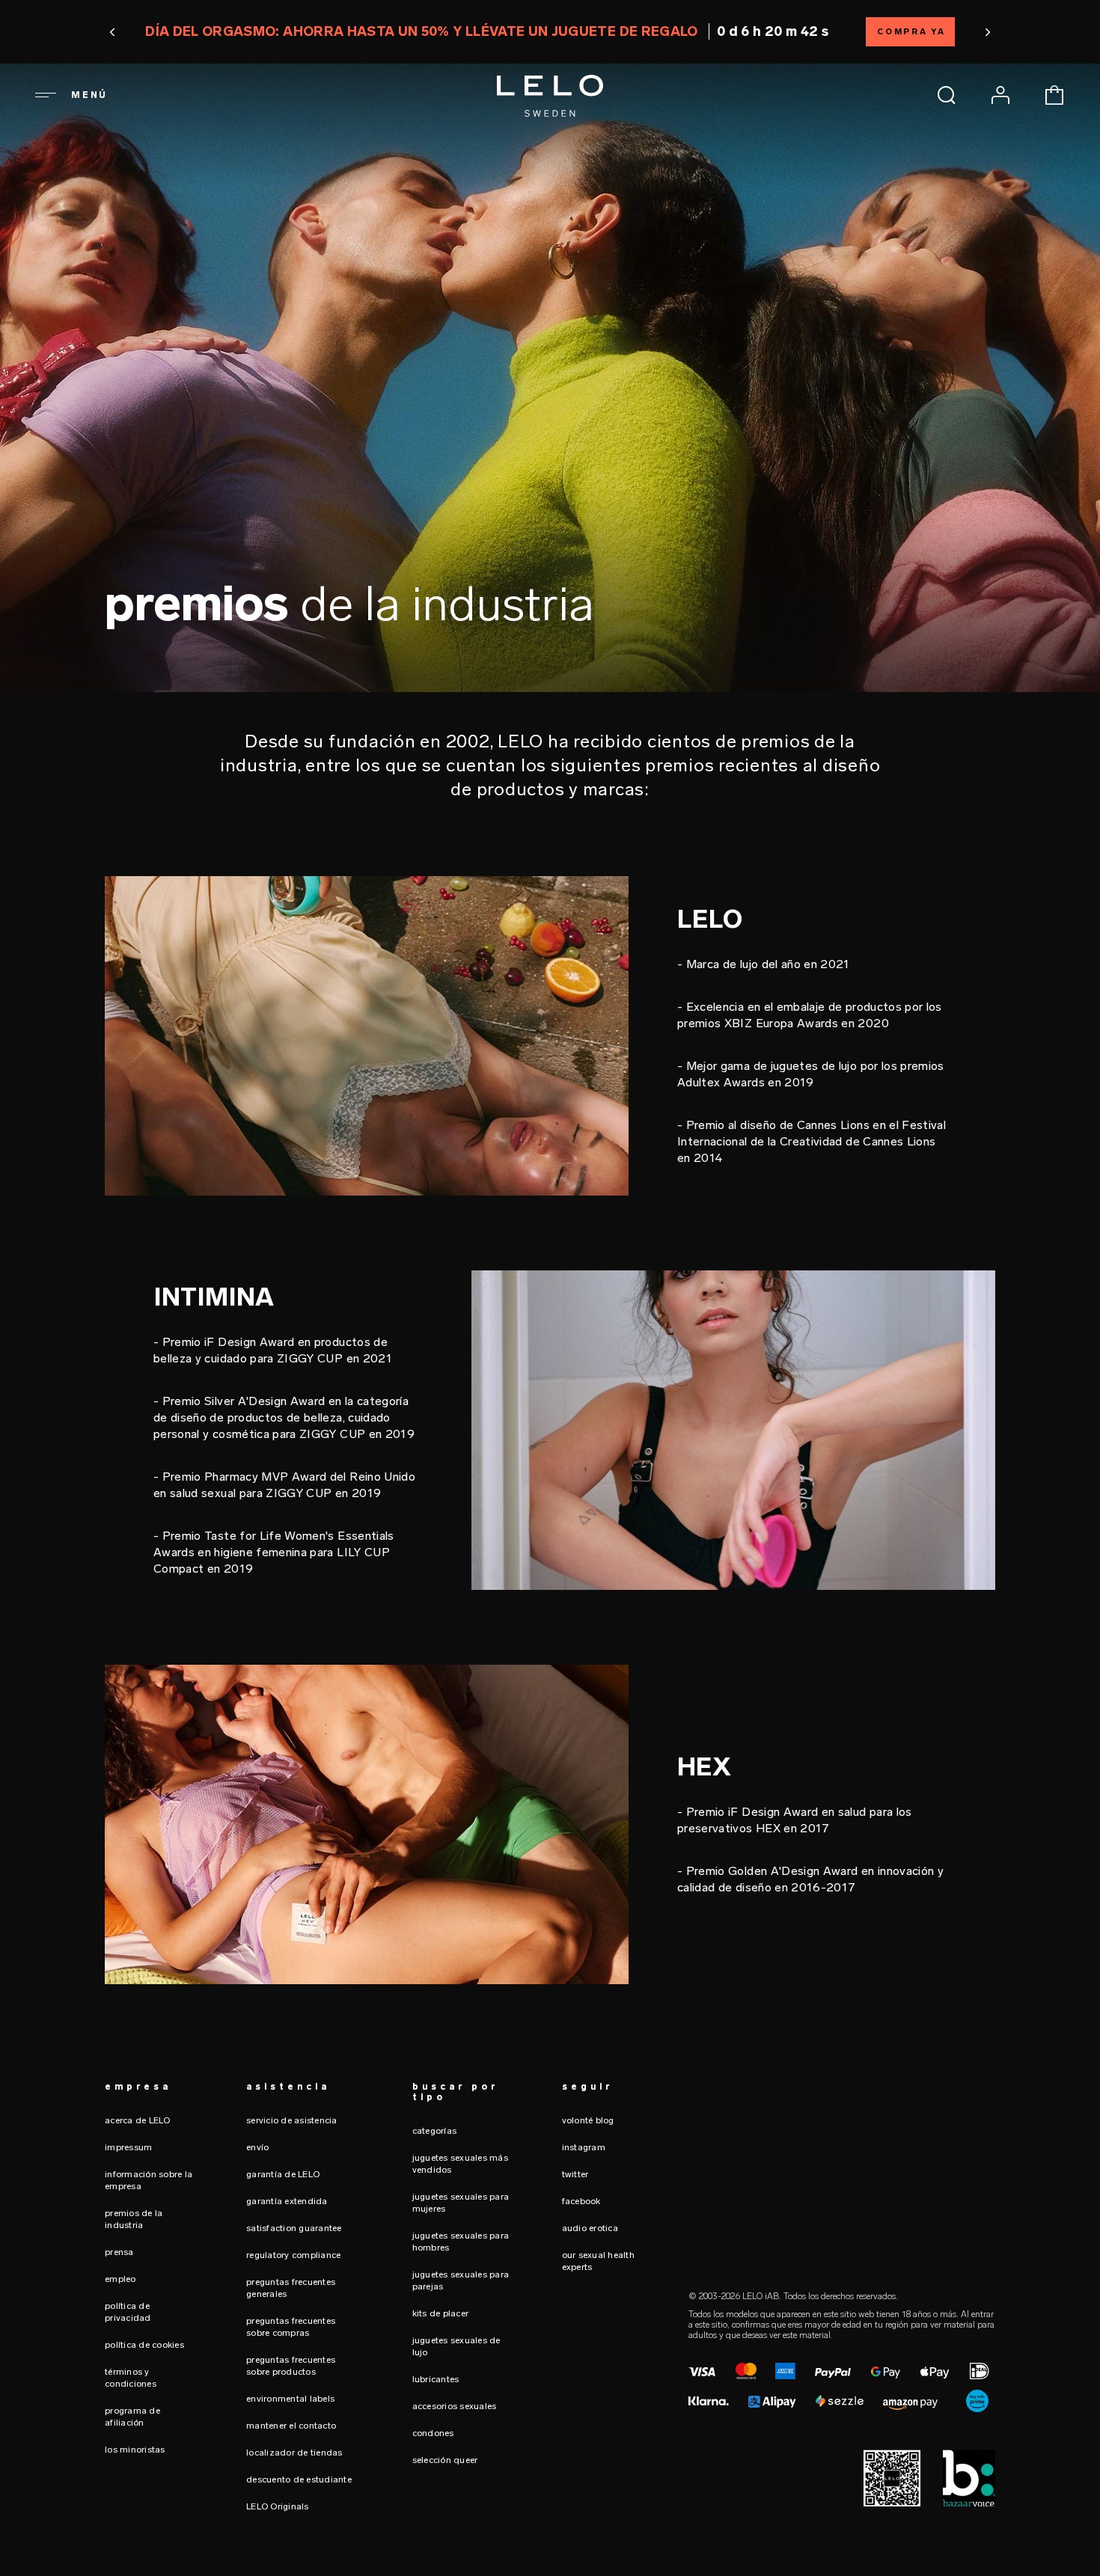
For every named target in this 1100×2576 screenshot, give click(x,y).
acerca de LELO (138, 2120)
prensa (119, 2252)
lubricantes (436, 2379)
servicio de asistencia (292, 2120)
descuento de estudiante (299, 2479)
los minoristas (135, 2450)
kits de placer (441, 2313)
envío (257, 2147)
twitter (575, 2174)
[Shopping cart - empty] (1054, 95)
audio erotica (590, 2228)
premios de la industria (134, 2219)
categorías (435, 2131)
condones (433, 2433)
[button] (113, 32)
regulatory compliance (293, 2255)
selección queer (445, 2460)
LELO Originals (278, 2506)
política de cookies (144, 2345)
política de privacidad (128, 2312)
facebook (581, 2201)
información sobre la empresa (149, 2180)
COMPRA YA (911, 32)
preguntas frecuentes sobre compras (291, 2327)
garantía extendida (287, 2201)
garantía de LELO (283, 2174)
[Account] (1000, 95)
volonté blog (588, 2120)
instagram (584, 2147)
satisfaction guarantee (294, 2228)
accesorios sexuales (455, 2406)
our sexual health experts (598, 2261)
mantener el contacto (291, 2426)
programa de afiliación (132, 2417)
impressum (128, 2147)
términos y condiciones (131, 2378)
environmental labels (290, 2399)
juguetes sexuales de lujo (456, 2346)
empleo (120, 2279)
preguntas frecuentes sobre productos (291, 2366)
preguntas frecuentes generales (291, 2288)
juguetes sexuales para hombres (461, 2242)
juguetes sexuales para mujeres (461, 2203)
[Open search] (947, 95)
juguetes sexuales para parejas (461, 2280)
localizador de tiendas (294, 2453)
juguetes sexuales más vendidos (460, 2164)
